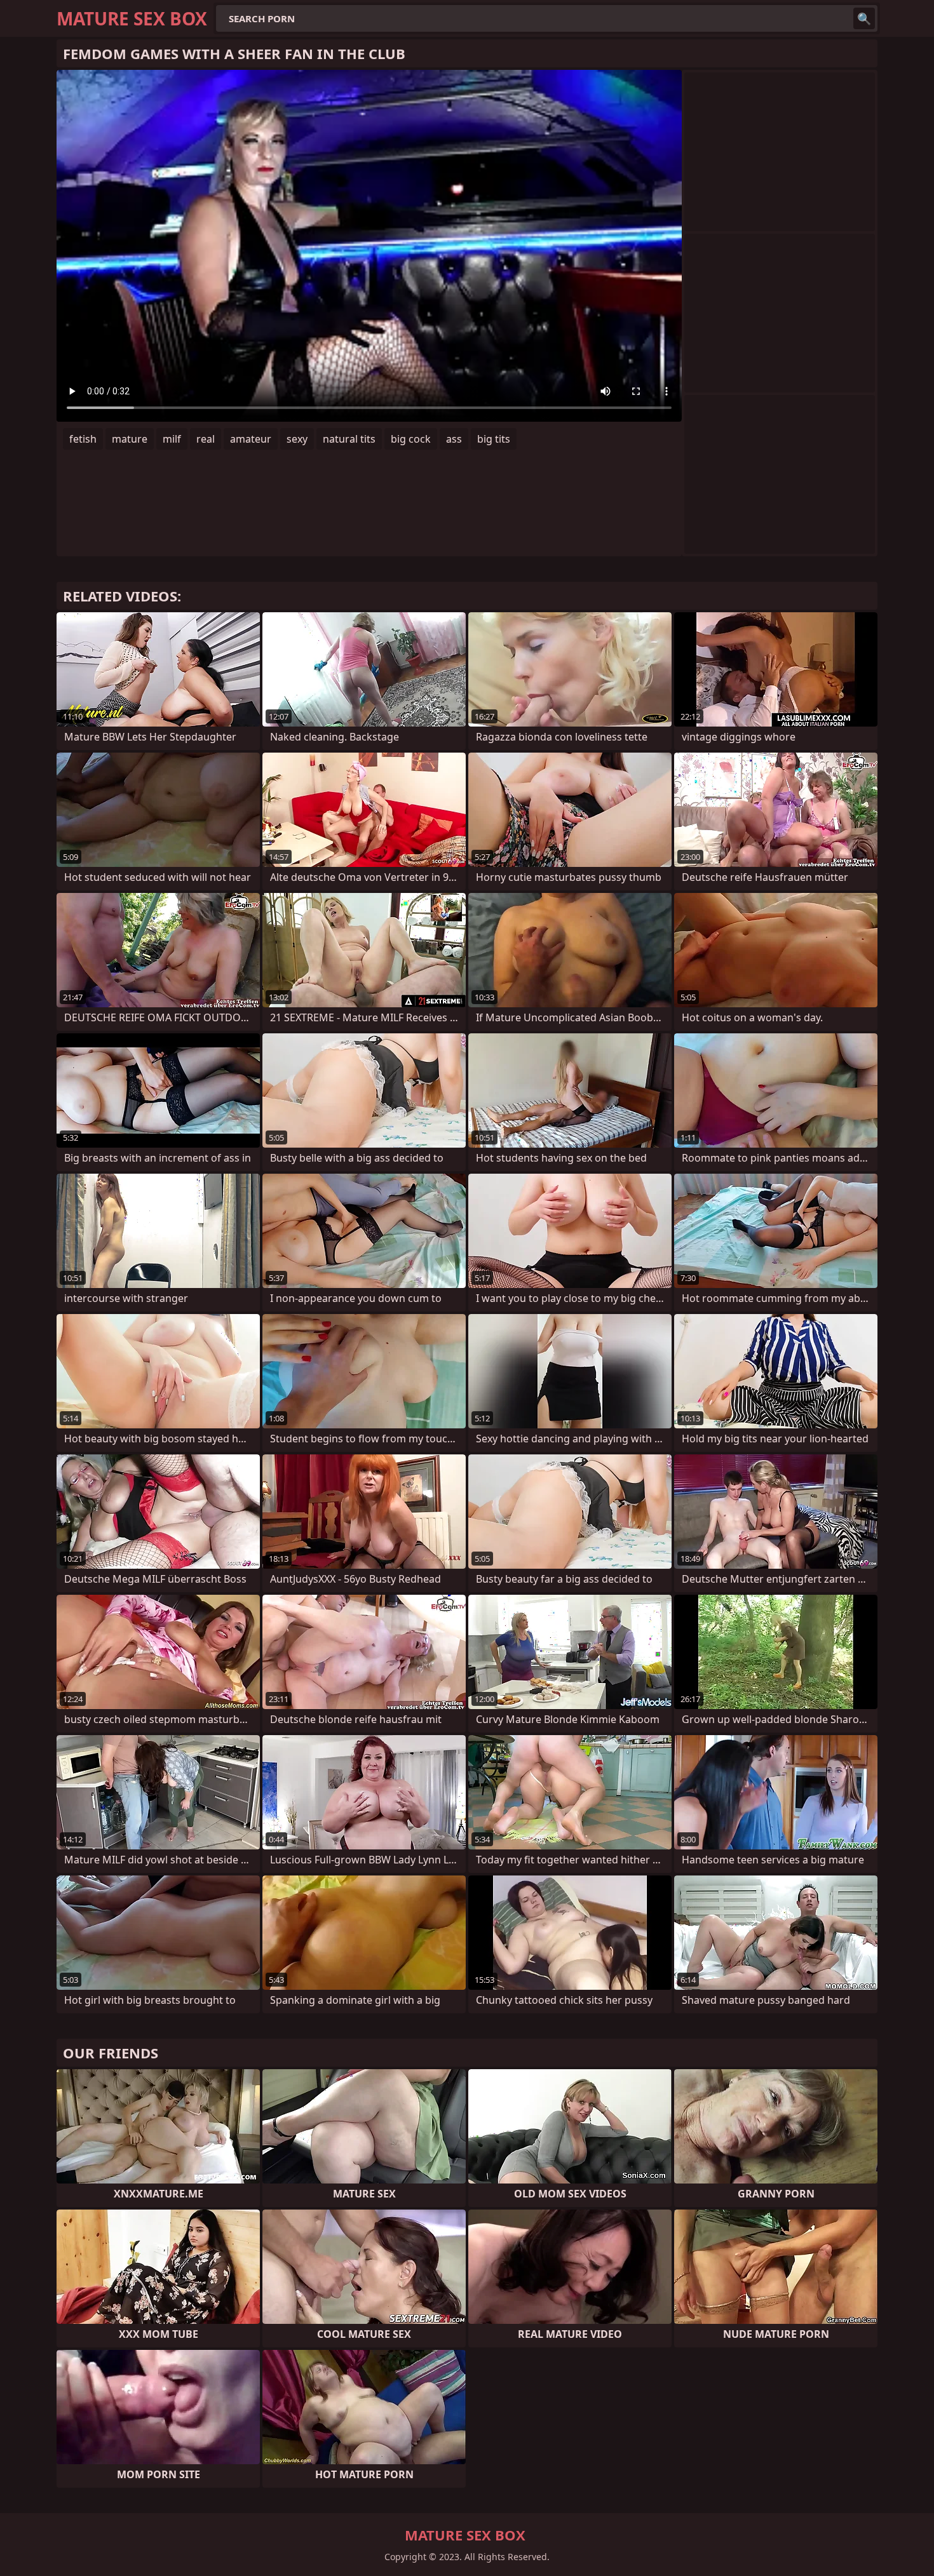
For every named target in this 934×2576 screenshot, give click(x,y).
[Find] (864, 18)
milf (172, 439)
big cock (411, 439)
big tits (494, 439)
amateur (251, 439)
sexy (297, 439)
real (206, 439)
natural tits (349, 439)
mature (130, 439)
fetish (83, 439)
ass (454, 439)
